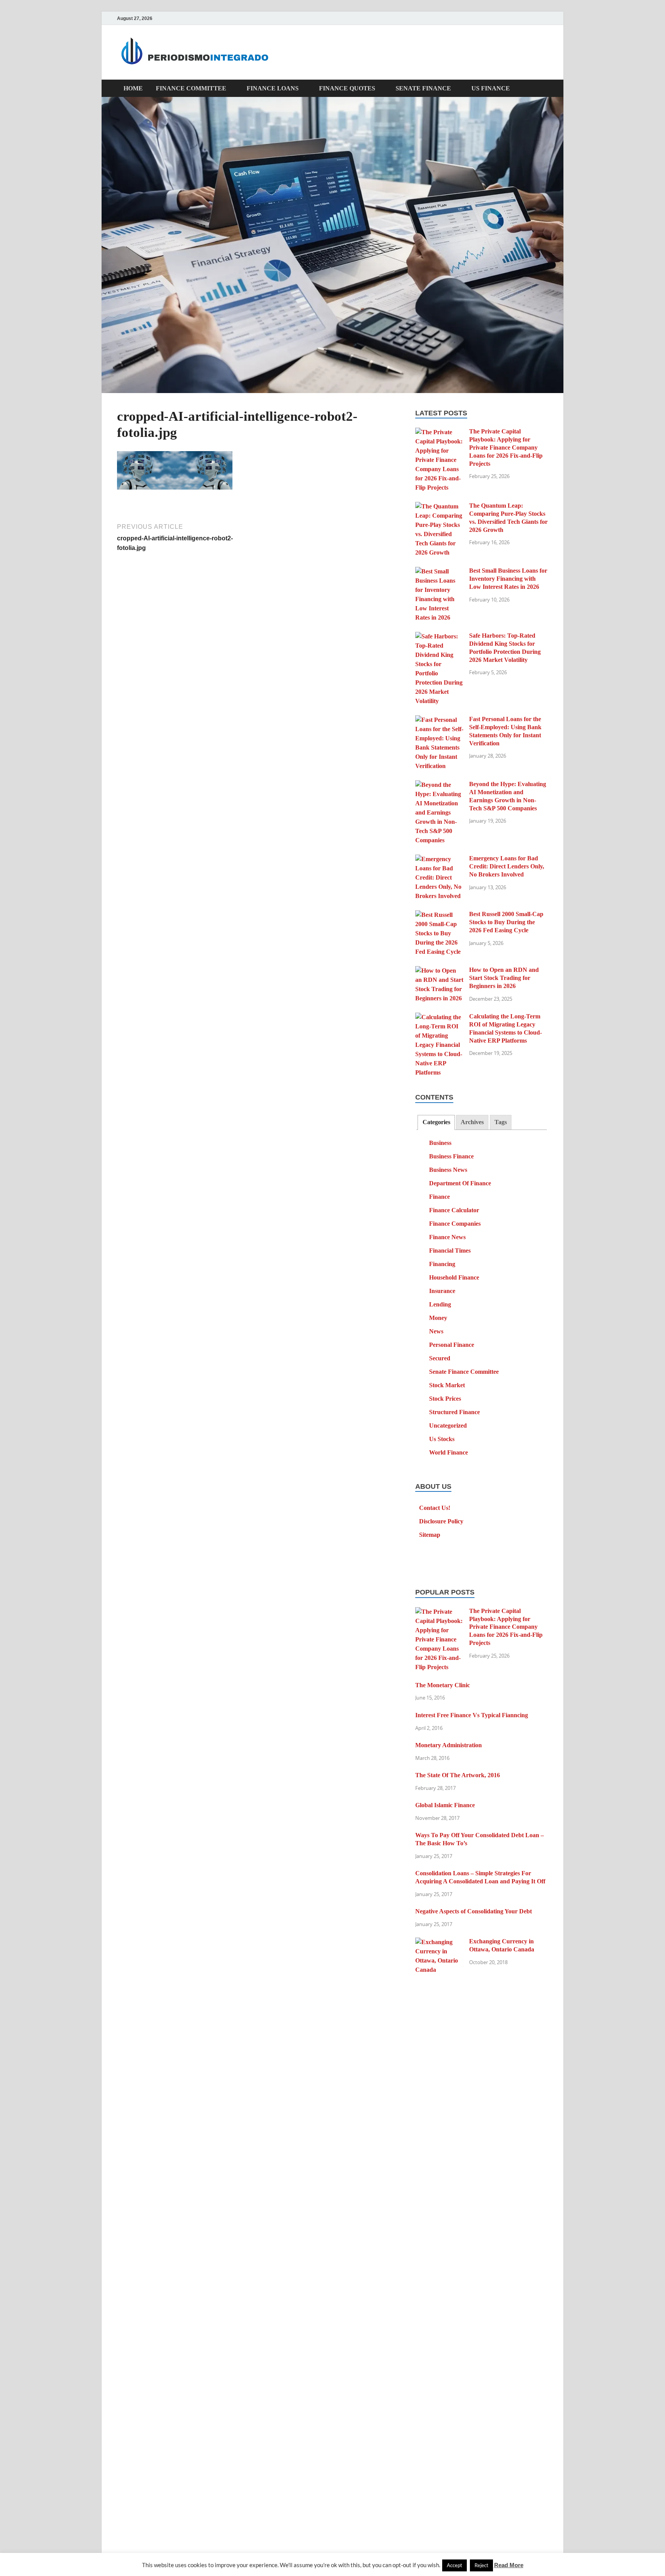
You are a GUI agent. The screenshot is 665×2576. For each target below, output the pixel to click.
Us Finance (491, 88)
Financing (442, 1264)
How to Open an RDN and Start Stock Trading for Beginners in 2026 (504, 978)
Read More (509, 2565)
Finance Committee (191, 88)
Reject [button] (481, 2565)
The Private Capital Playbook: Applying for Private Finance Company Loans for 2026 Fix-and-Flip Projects (506, 447)
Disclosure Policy (441, 1521)
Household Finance (454, 1277)
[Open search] (544, 89)
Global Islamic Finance (445, 1805)
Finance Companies (455, 1224)
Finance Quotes (347, 88)
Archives (472, 1122)
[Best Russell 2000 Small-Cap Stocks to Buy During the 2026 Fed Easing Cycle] (439, 915)
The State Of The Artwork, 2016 (458, 1775)
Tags (501, 1122)
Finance (439, 1197)
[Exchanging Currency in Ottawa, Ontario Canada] (439, 1942)
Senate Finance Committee (464, 1372)
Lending (440, 1304)
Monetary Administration (449, 1745)
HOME (133, 88)
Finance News (447, 1237)
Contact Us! (435, 1508)
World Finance (449, 1452)
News (436, 1331)
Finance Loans (273, 88)
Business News (448, 1170)
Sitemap (430, 1535)
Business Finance (451, 1156)
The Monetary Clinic (443, 1685)
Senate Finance (423, 88)
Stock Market (447, 1385)
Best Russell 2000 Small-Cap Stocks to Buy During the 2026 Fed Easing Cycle (506, 922)
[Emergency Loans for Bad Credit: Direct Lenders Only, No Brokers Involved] (439, 859)
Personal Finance (452, 1345)
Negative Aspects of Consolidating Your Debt (474, 1911)
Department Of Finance (460, 1183)
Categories (436, 1122)
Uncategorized (448, 1425)
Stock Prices (445, 1399)
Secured (440, 1358)
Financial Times (450, 1251)
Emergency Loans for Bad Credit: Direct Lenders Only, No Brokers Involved (507, 866)
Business (440, 1143)
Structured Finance (454, 1412)
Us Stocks (442, 1439)
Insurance (442, 1291)
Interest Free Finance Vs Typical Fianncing (472, 1715)
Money (438, 1318)
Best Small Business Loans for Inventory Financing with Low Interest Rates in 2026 (508, 579)
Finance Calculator (454, 1210)
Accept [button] (454, 2565)
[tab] (436, 1122)
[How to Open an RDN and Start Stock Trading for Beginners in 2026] (439, 971)
